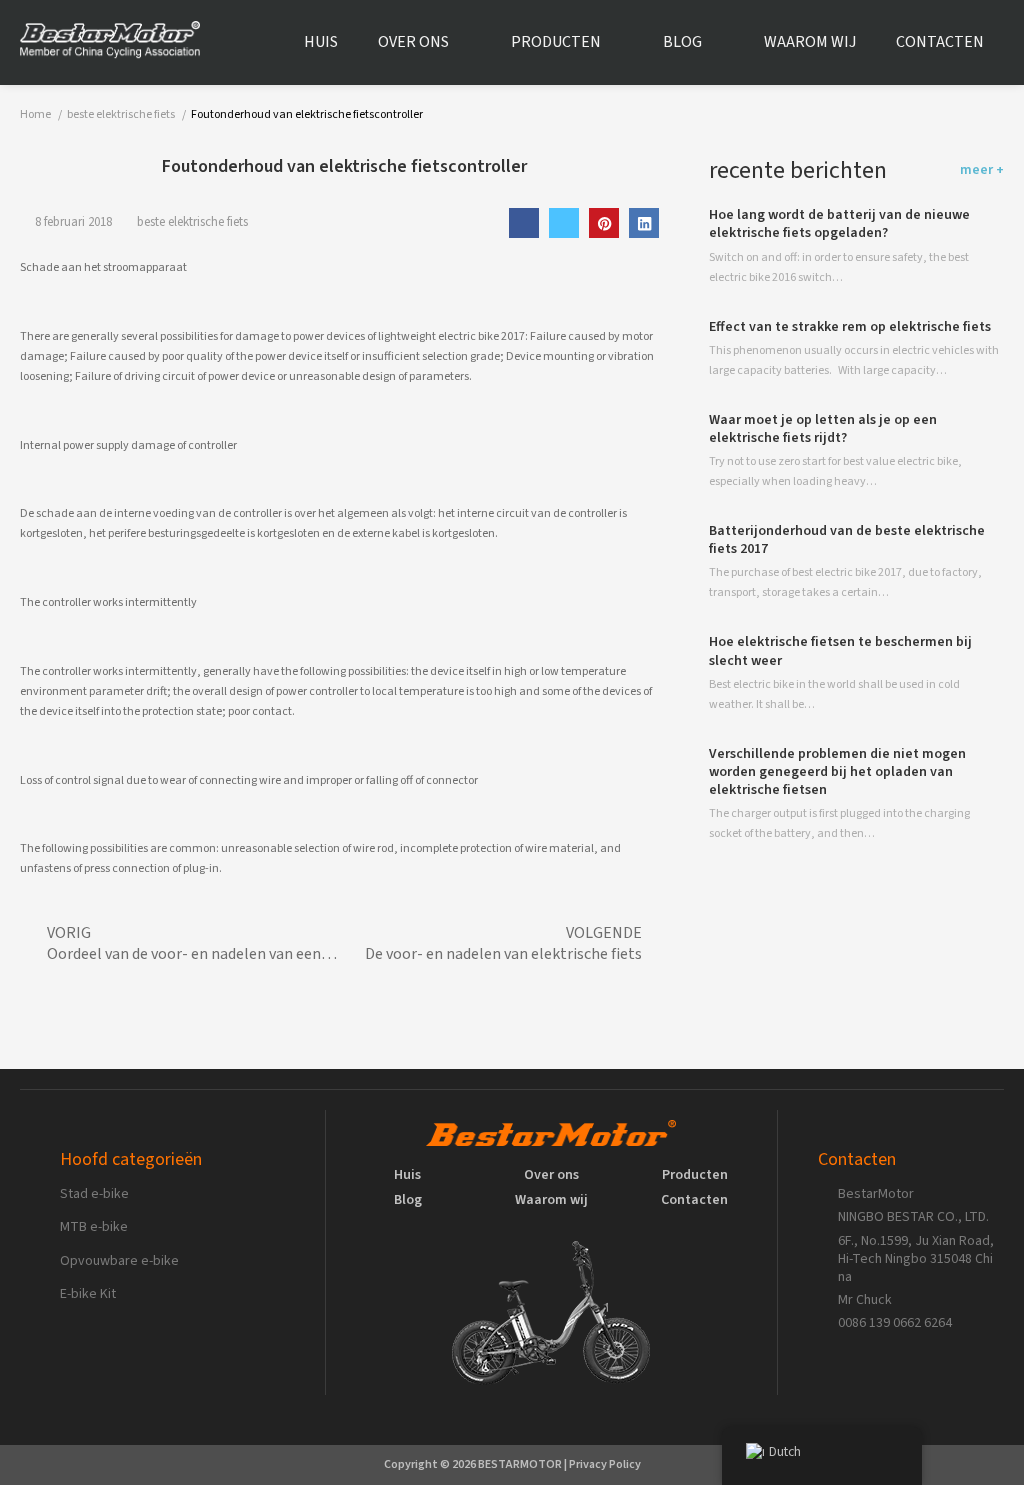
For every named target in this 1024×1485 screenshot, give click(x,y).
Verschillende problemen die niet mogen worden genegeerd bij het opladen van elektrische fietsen (837, 772)
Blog (682, 42)
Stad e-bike (94, 1194)
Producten (556, 42)
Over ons (413, 42)
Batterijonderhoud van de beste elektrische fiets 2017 (847, 540)
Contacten (940, 42)
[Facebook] (524, 223)
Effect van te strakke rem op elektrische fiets (850, 327)
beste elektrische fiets (192, 222)
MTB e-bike (94, 1227)
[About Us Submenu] (465, 43)
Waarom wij (810, 42)
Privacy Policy (605, 1464)
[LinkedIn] (644, 223)
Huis (321, 42)
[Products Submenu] (617, 43)
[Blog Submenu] (718, 43)
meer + (982, 170)
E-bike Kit (88, 1294)
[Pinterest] (604, 223)
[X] (564, 223)
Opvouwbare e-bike (119, 1261)
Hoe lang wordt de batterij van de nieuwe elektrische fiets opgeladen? (839, 224)
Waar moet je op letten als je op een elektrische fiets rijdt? (823, 429)
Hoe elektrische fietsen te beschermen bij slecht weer (840, 651)
